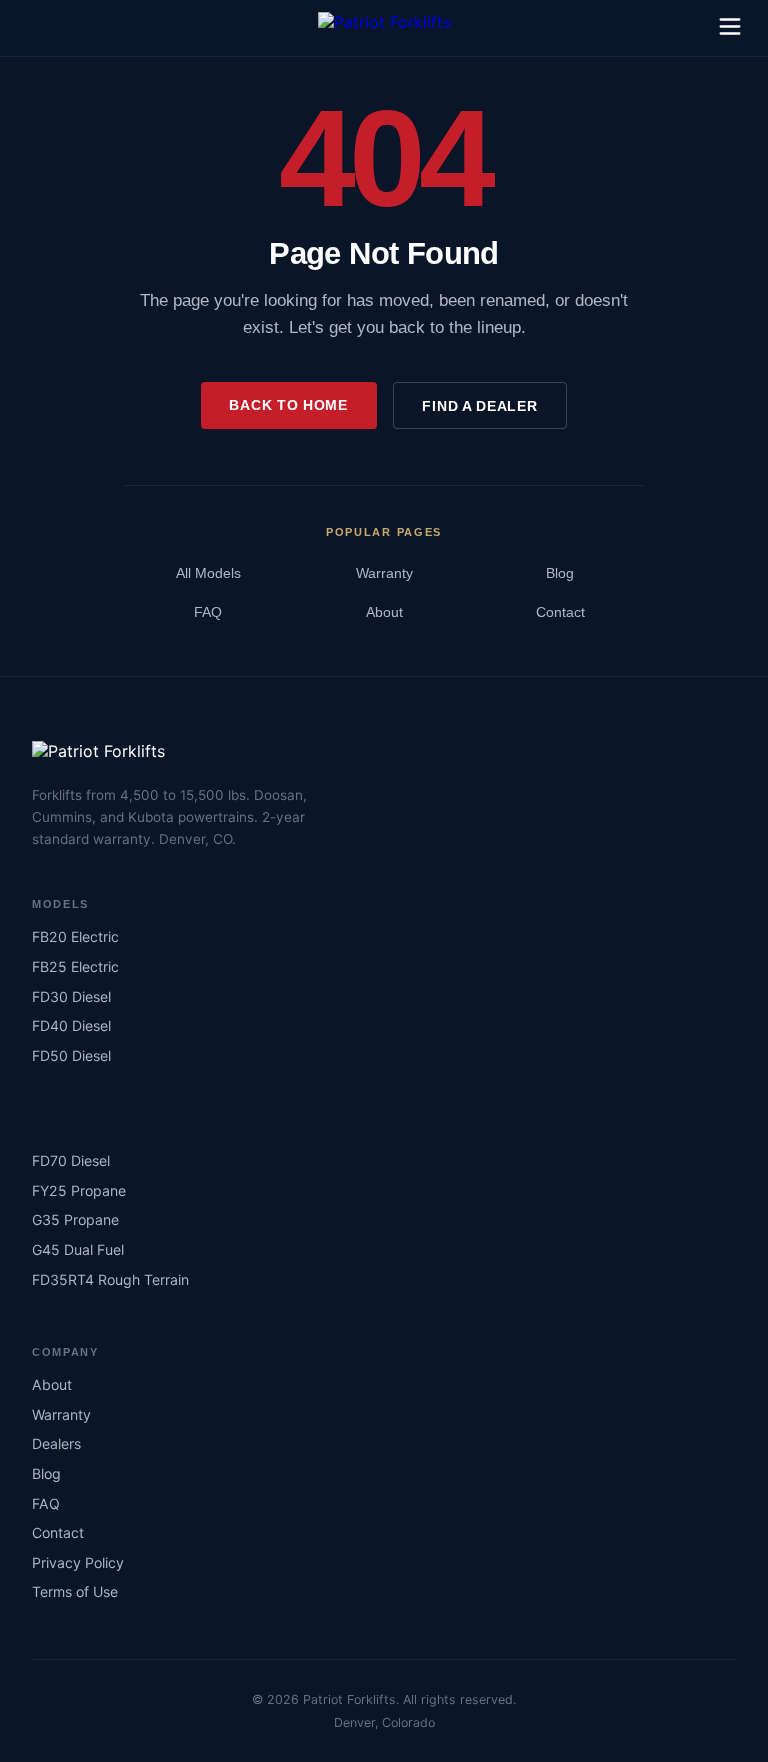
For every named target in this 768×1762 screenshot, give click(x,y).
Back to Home (288, 405)
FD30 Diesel (71, 996)
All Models (208, 573)
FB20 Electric (75, 936)
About (384, 612)
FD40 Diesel (71, 1025)
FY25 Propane (79, 1190)
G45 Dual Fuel (78, 1249)
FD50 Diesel (71, 1055)
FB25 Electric (75, 966)
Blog (560, 573)
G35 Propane (75, 1219)
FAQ (208, 612)
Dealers (56, 1443)
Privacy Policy (78, 1562)
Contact (560, 612)
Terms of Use (75, 1591)
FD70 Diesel (71, 1160)
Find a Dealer (479, 406)
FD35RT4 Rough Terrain (110, 1279)
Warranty (384, 573)
